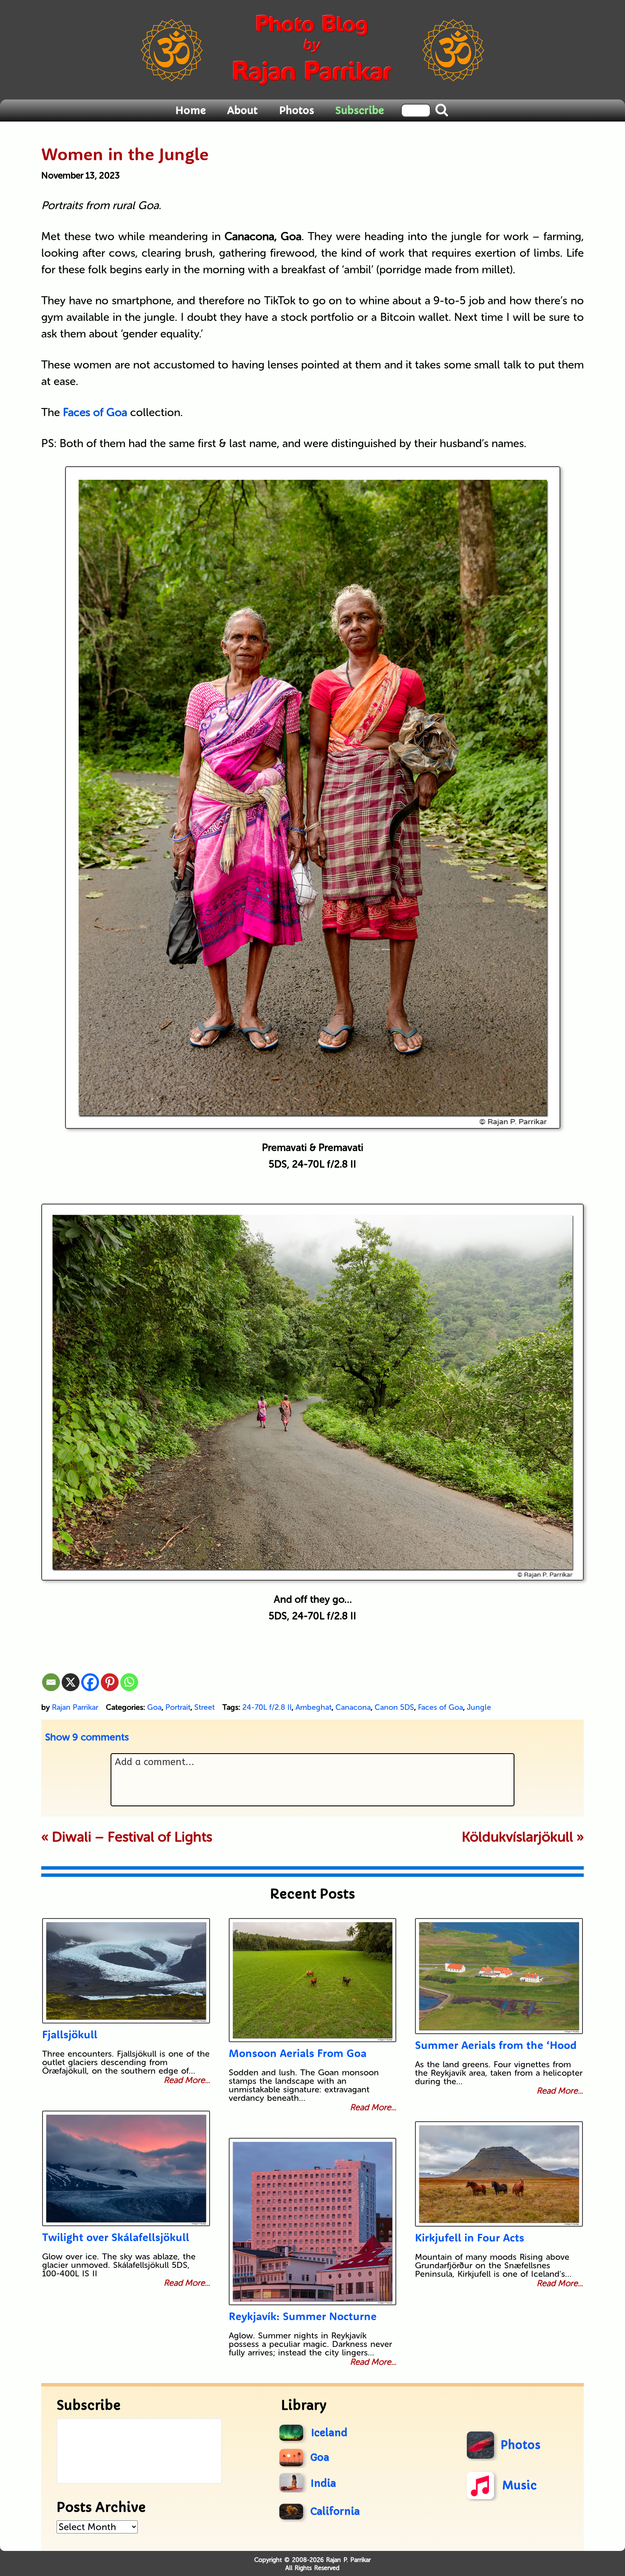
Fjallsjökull (70, 2034)
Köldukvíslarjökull (517, 1837)
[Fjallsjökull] (126, 1971)
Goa (154, 1707)
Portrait (178, 1707)
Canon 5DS (394, 1707)
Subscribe (360, 111)
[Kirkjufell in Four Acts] (499, 2174)
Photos (297, 111)
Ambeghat (314, 1707)
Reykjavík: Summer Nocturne (303, 2316)
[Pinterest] (110, 1682)
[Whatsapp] (129, 1682)
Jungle (479, 1707)
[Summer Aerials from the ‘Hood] (499, 1976)
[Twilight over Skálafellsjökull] (126, 2168)
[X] (71, 1682)
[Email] (51, 1682)
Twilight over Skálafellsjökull (116, 2237)
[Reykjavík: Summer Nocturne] (313, 2222)
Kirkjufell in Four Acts (470, 2237)
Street (205, 1707)
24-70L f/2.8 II (267, 1707)
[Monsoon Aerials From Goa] (313, 1980)
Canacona (353, 1707)
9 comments (87, 1737)
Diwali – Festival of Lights (132, 1837)
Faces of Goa (440, 1707)
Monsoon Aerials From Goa (298, 2053)
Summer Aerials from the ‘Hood (496, 2045)
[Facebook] (90, 1682)
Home (190, 111)
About (242, 111)
